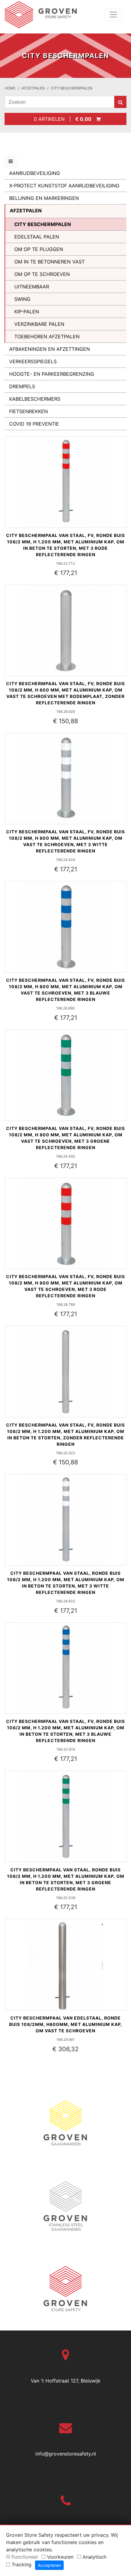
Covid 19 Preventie (34, 424)
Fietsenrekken (28, 411)
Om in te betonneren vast (50, 262)
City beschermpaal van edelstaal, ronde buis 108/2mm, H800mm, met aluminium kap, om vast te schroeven (66, 2024)
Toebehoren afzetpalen (47, 336)
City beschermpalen (72, 88)
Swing (22, 299)
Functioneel (25, 2557)
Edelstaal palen (37, 237)
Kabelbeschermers (35, 399)
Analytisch (94, 2557)
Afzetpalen (33, 88)
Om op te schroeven (42, 274)
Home (10, 88)
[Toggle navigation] (113, 15)
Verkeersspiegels (33, 361)
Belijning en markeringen (44, 198)
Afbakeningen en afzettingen (50, 349)
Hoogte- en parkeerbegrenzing (52, 374)
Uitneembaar (32, 287)
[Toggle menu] (11, 161)
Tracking (21, 2564)
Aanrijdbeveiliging (35, 173)
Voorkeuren (60, 2557)
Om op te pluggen (39, 249)
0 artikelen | (61, 119)
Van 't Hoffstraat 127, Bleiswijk (66, 2381)
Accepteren (49, 2565)
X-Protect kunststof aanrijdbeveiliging (64, 186)
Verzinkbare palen (39, 324)
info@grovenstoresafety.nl (66, 2454)
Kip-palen (27, 312)
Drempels (22, 386)
